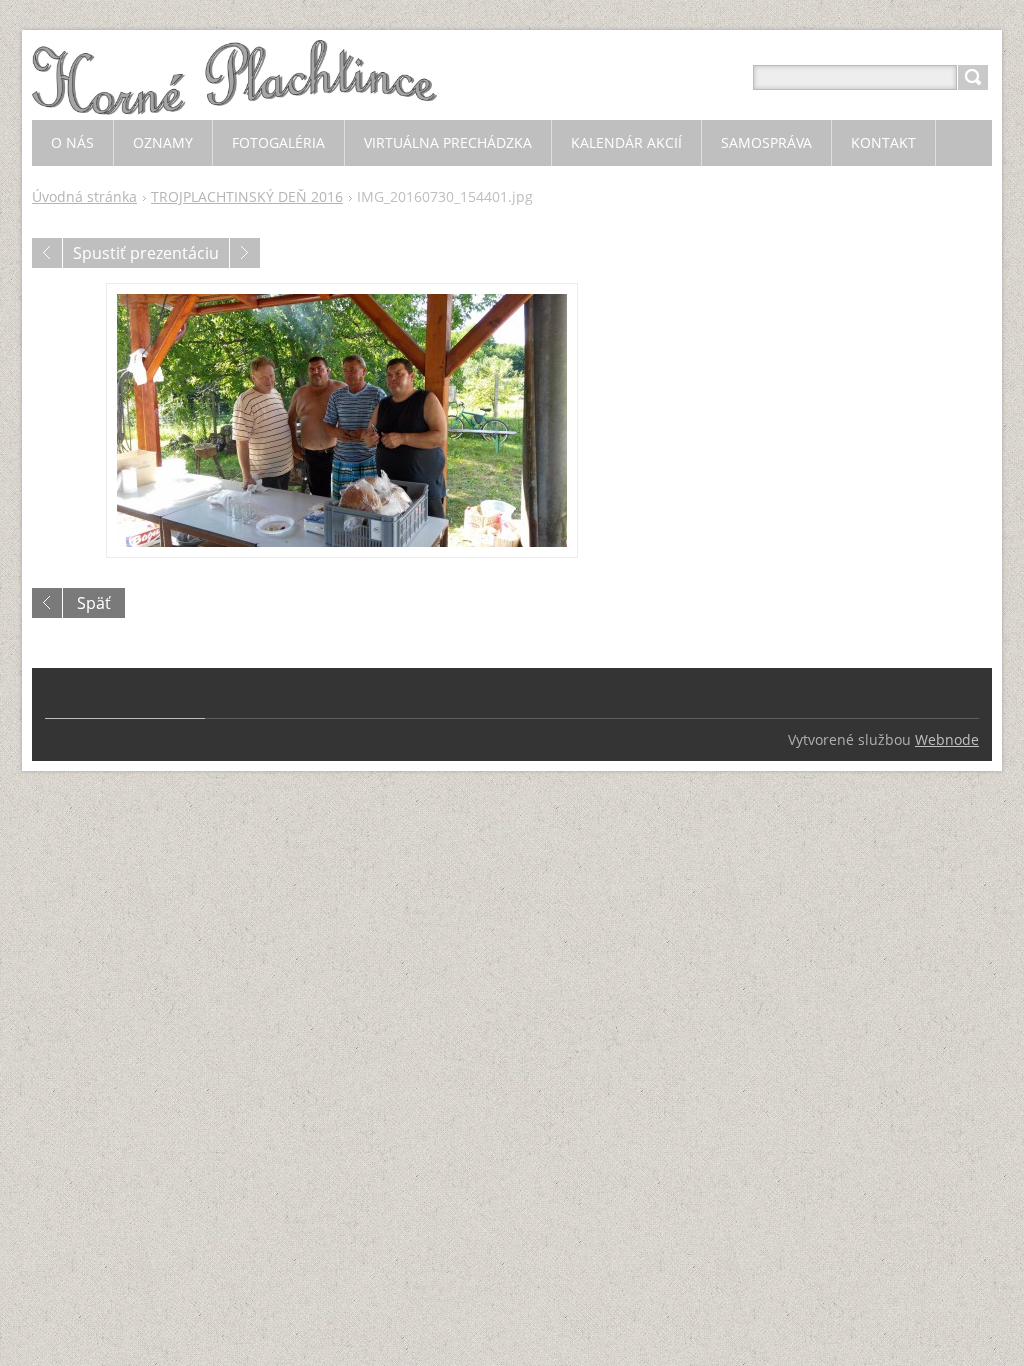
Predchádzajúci (47, 253)
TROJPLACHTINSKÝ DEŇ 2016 (247, 196)
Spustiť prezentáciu (146, 253)
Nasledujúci (245, 253)
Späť (94, 603)
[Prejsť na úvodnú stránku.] (234, 101)
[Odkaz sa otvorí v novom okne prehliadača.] (342, 420)
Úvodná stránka (84, 196)
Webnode (947, 739)
